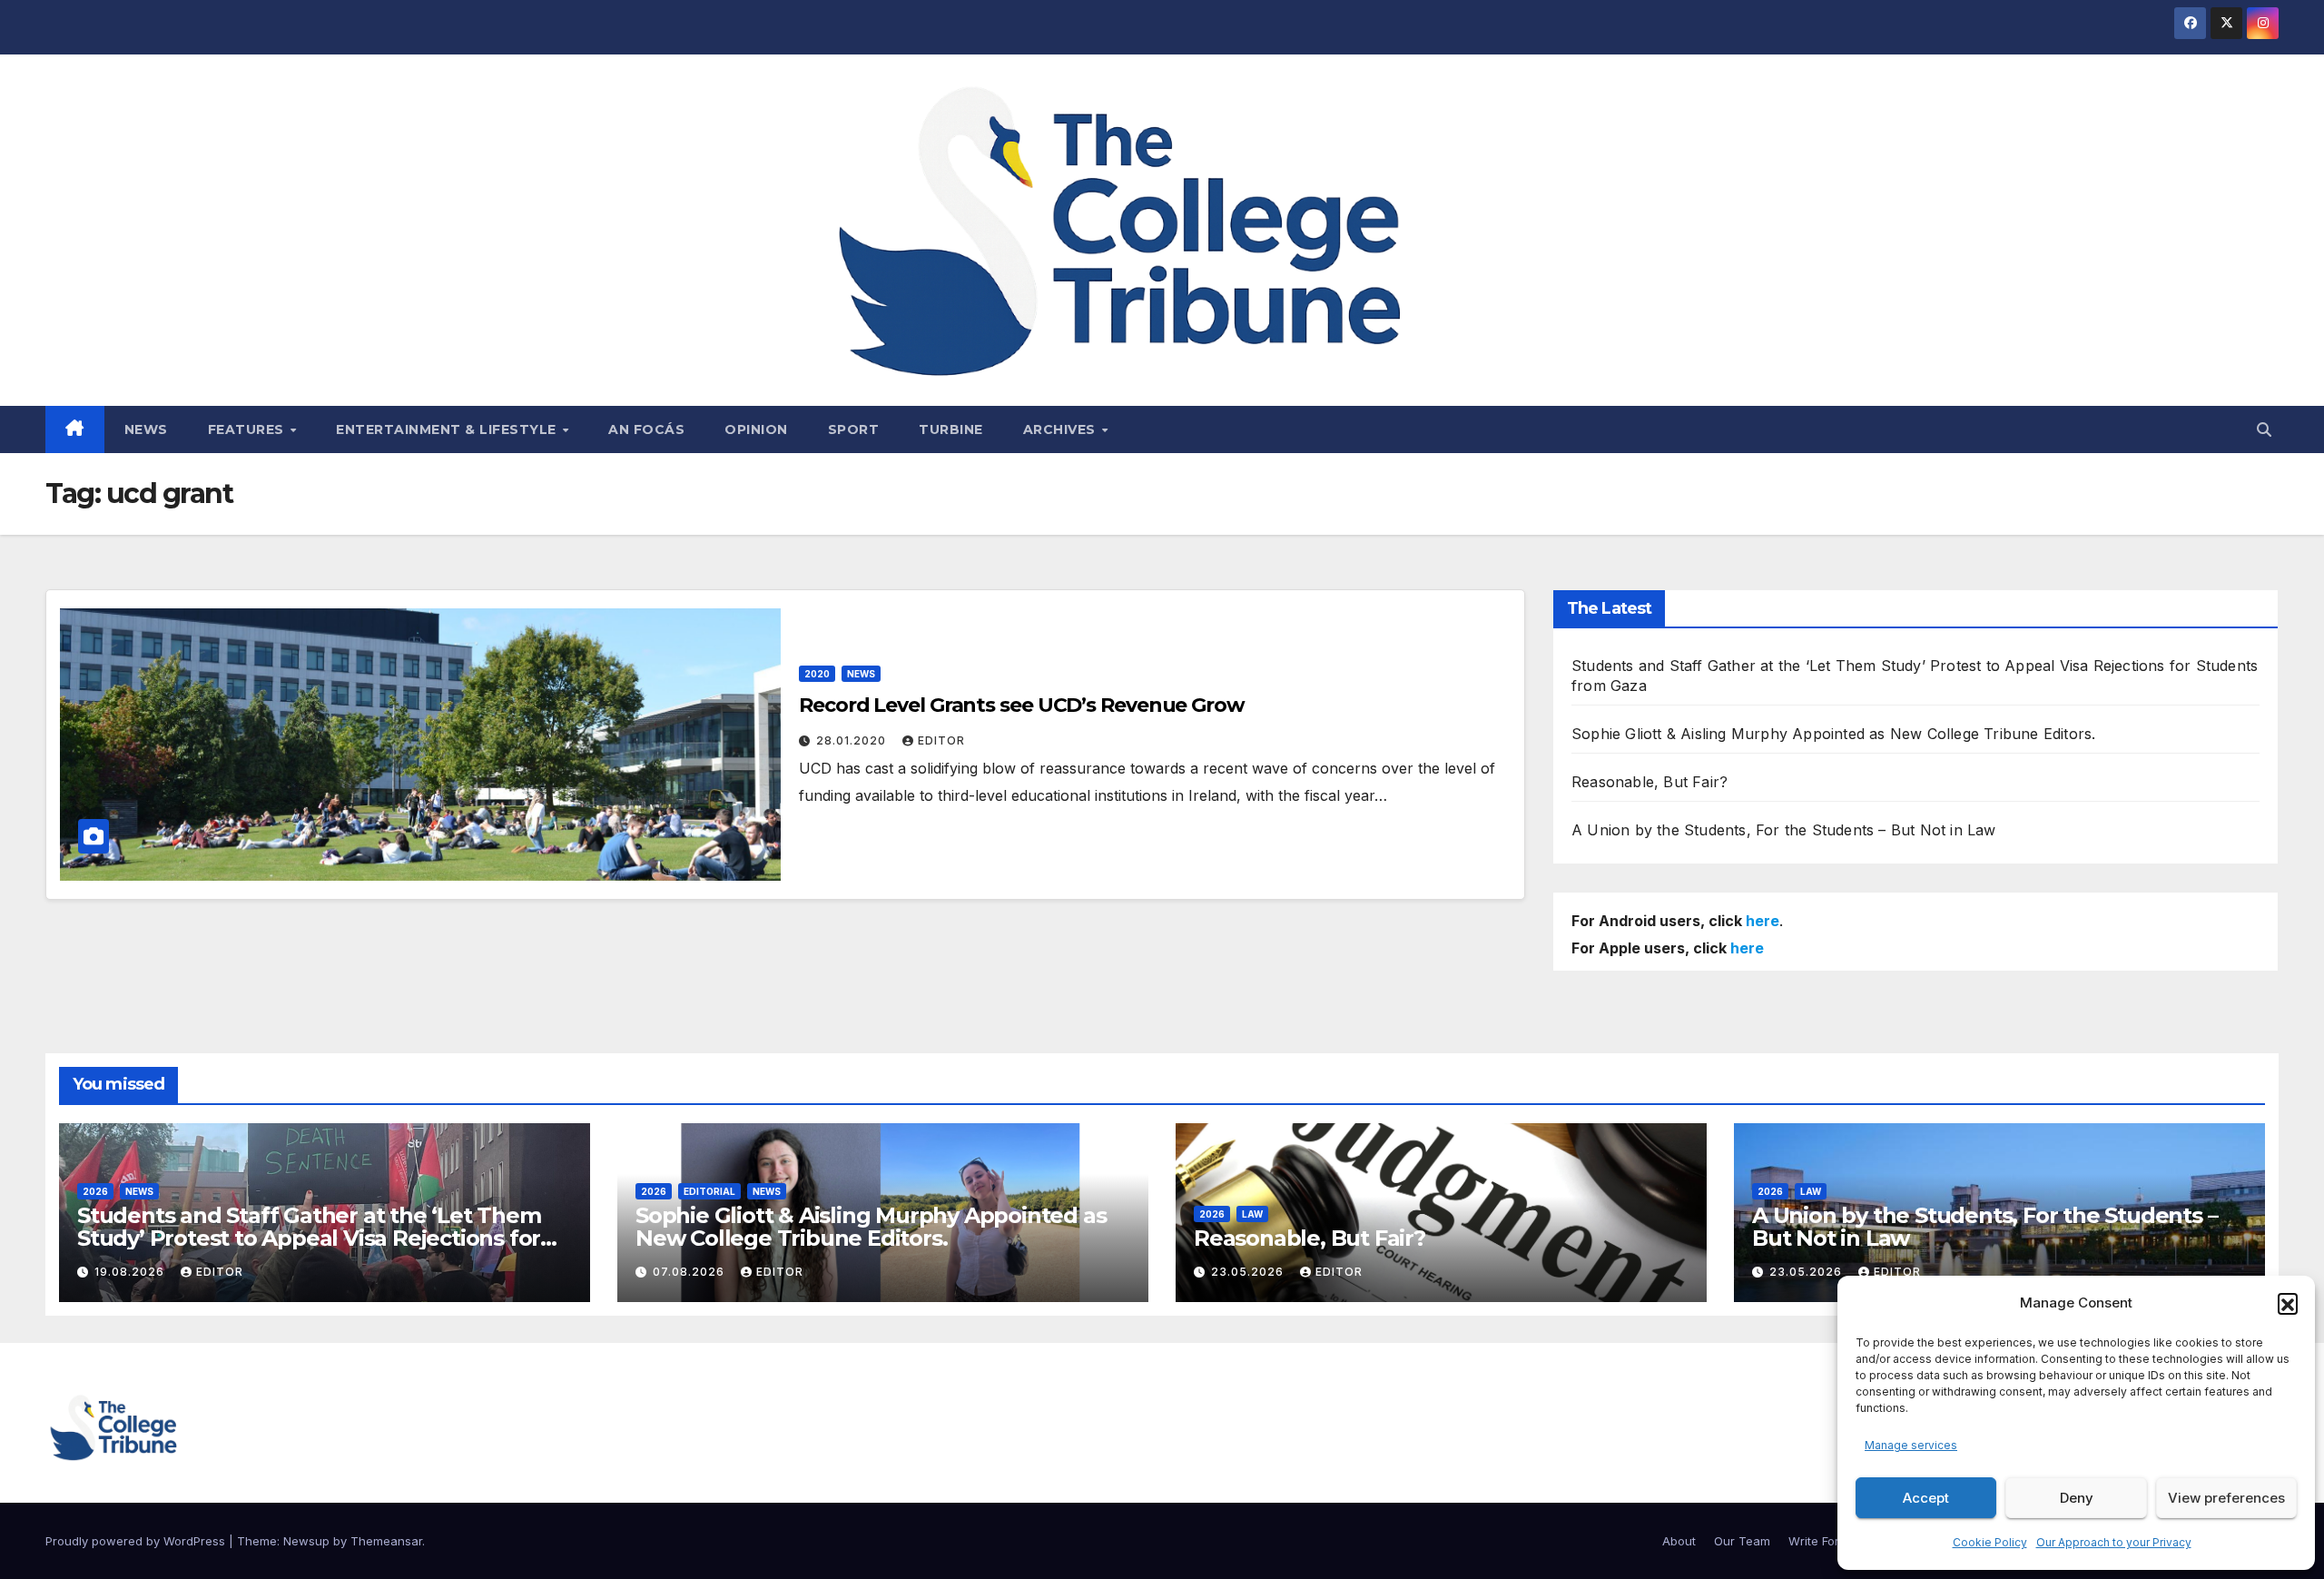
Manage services (1911, 1445)
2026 (95, 1191)
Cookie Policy (1990, 1542)
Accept (1926, 1498)
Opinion (756, 429)
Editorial (709, 1191)
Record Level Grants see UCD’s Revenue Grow (1022, 705)
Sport (854, 429)
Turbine (951, 429)
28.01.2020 (853, 740)
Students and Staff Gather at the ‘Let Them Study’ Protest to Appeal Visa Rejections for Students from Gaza (309, 1238)
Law (1252, 1214)
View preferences (2226, 1498)
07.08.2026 (690, 1272)
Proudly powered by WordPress (137, 1541)
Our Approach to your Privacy (2114, 1542)
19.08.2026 (131, 1272)
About (1679, 1541)
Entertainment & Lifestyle (448, 429)
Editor (941, 740)
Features (248, 429)
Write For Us (1823, 1541)
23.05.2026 (1249, 1272)
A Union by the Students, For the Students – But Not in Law (1784, 830)
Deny (2077, 1498)
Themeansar (386, 1541)
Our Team (1742, 1541)
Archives (1062, 429)
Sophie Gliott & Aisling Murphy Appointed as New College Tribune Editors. (1833, 734)
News (146, 429)
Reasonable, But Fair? (1649, 782)
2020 (817, 674)
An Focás (646, 429)
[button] (2288, 1303)
